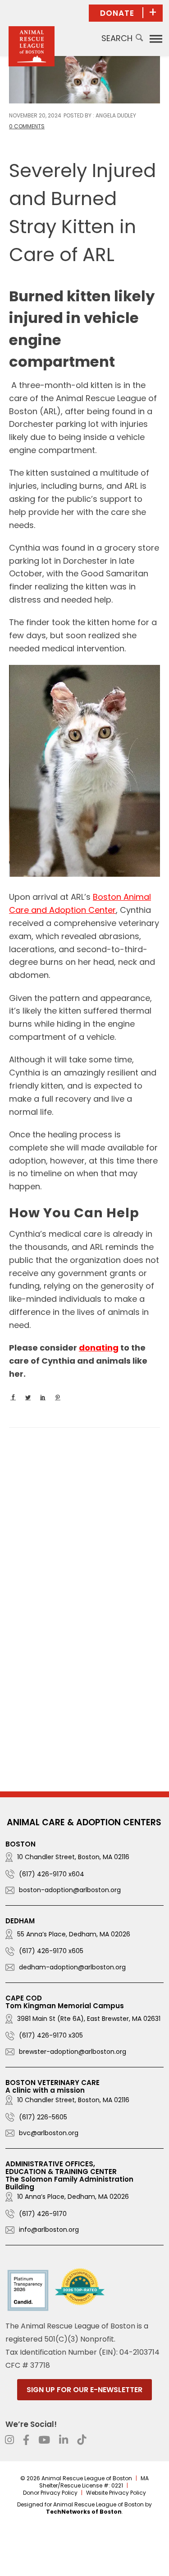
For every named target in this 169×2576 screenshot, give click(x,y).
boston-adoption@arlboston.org (70, 1890)
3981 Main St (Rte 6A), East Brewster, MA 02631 (89, 2019)
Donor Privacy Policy (50, 2493)
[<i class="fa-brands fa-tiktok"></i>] (82, 2440)
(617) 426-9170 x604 (52, 1874)
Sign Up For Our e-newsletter (84, 2390)
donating (99, 1348)
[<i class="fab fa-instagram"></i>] (9, 2440)
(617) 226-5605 (43, 2117)
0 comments (27, 126)
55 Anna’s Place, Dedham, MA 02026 (74, 1934)
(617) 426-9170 (43, 2214)
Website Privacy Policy (116, 2493)
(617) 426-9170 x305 (51, 2035)
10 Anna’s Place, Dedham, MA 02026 (73, 2197)
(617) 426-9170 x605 (51, 1951)
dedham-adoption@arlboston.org (72, 1967)
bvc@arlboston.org (49, 2133)
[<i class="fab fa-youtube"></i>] (44, 2440)
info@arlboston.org (49, 2230)
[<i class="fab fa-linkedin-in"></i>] (64, 2440)
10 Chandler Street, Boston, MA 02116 (73, 1857)
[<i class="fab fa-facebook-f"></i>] (26, 2440)
